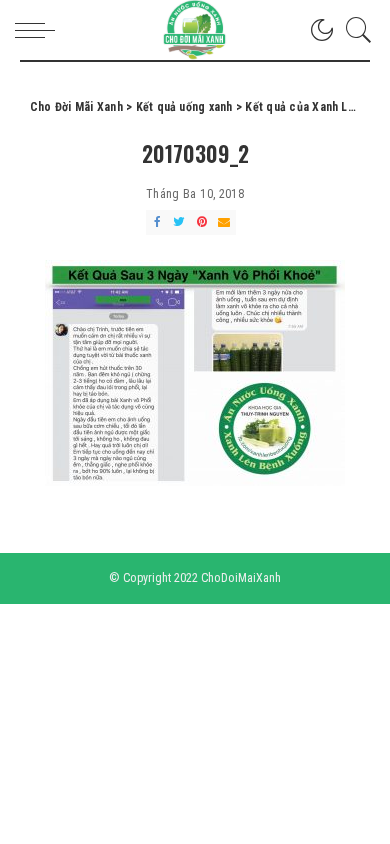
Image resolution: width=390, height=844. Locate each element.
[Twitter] (179, 222)
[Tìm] (354, 30)
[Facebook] (157, 222)
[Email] (224, 222)
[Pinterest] (202, 222)
